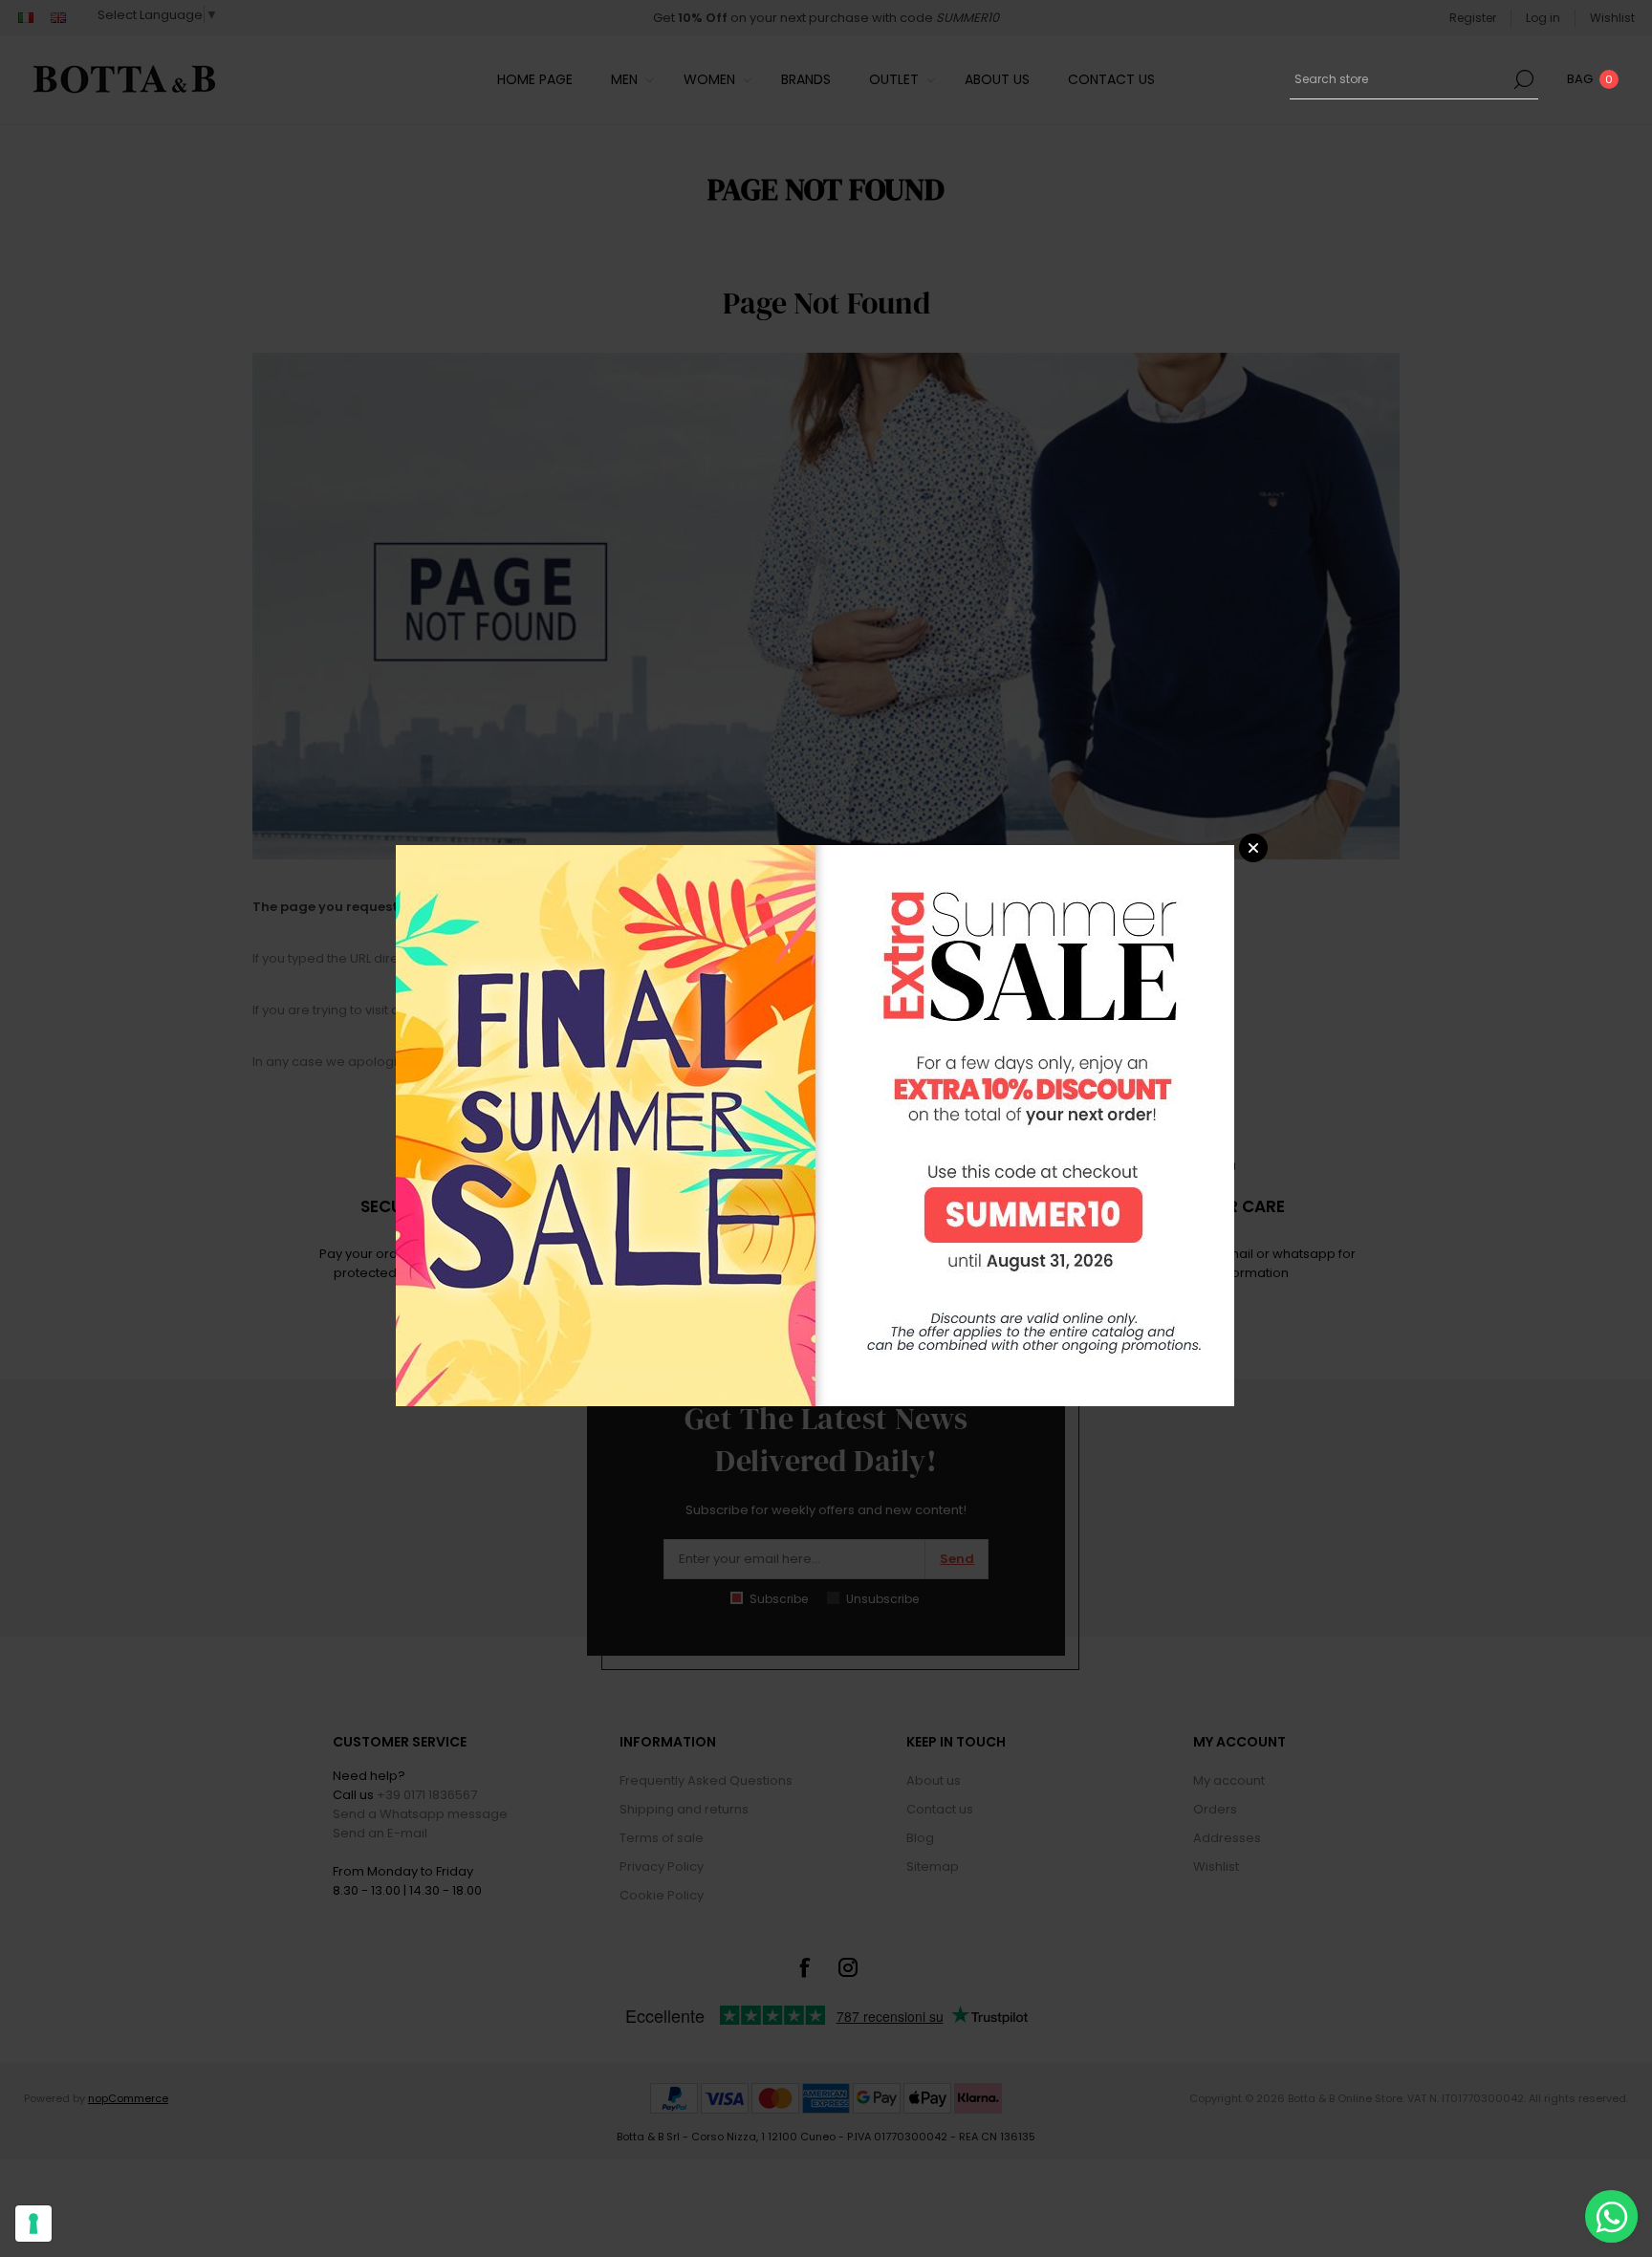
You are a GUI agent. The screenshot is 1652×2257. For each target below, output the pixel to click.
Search (1524, 79)
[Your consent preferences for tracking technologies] (33, 2224)
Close (1253, 848)
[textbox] (1400, 79)
